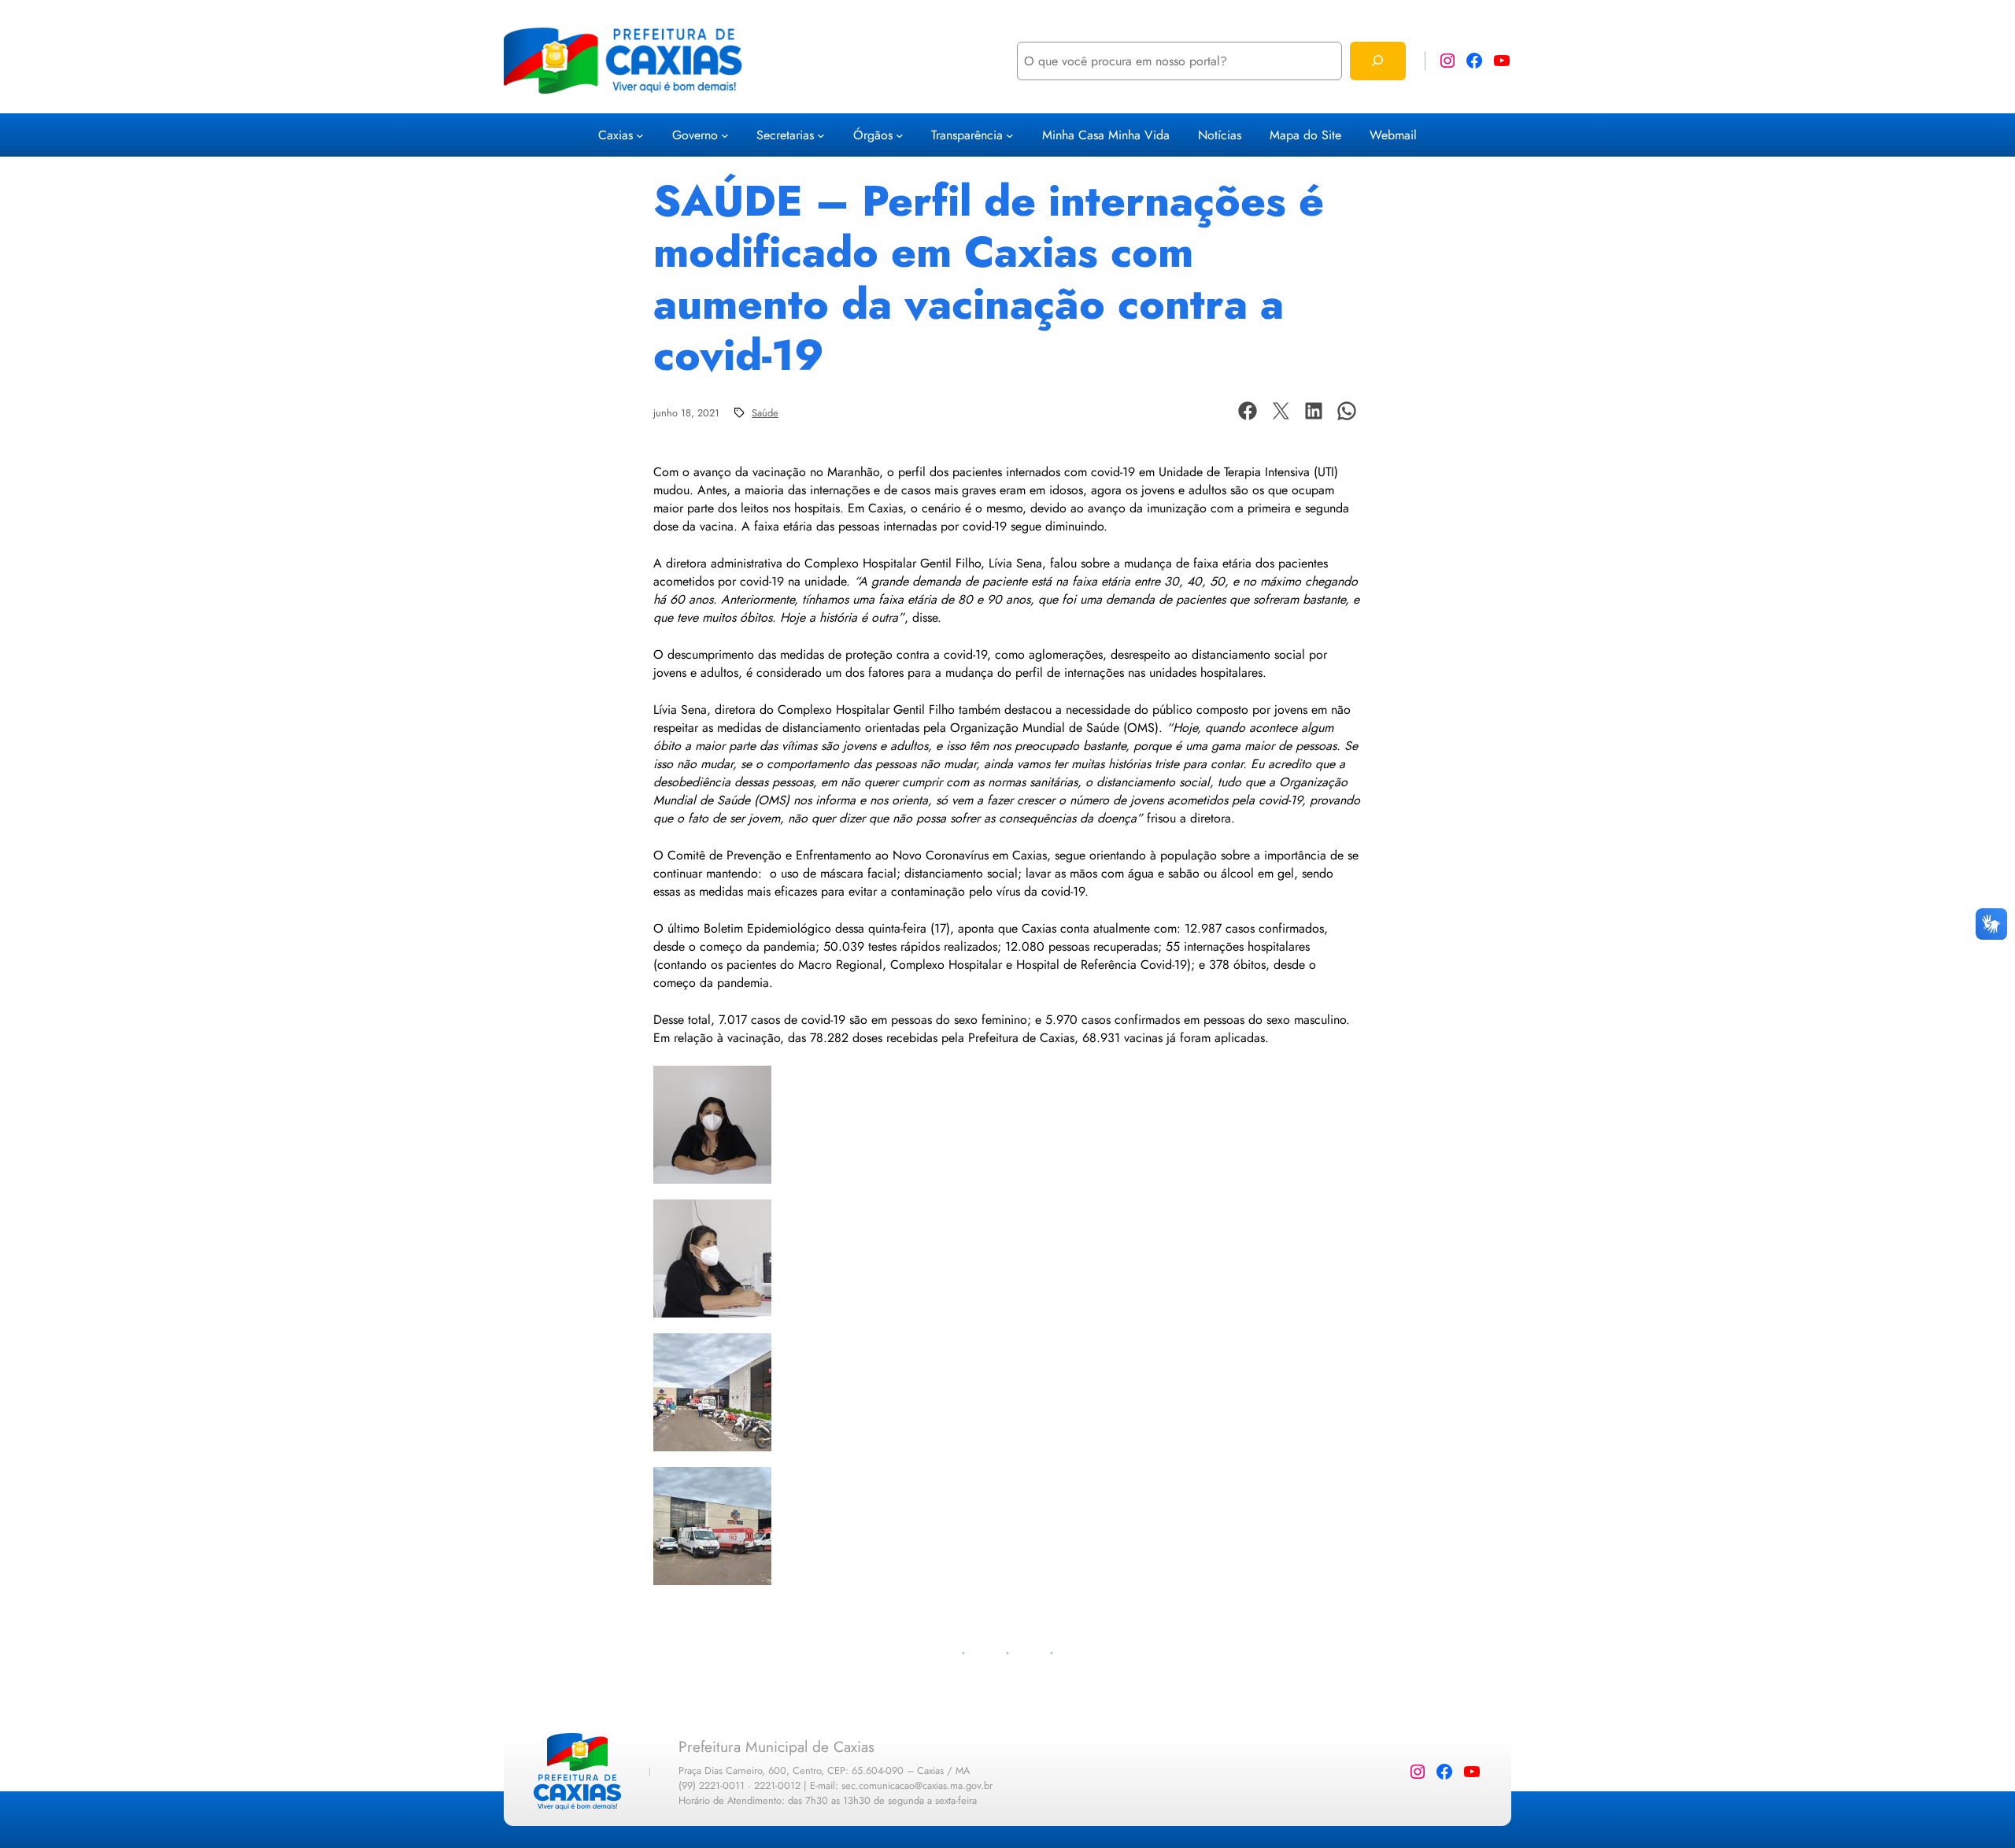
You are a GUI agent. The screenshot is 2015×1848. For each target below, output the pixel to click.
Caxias (616, 135)
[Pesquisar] (1378, 61)
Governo (695, 135)
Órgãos (873, 135)
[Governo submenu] (725, 135)
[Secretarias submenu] (821, 135)
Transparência (967, 135)
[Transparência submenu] (1010, 135)
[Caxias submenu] (640, 135)
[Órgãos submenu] (900, 135)
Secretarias (785, 135)
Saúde (765, 413)
